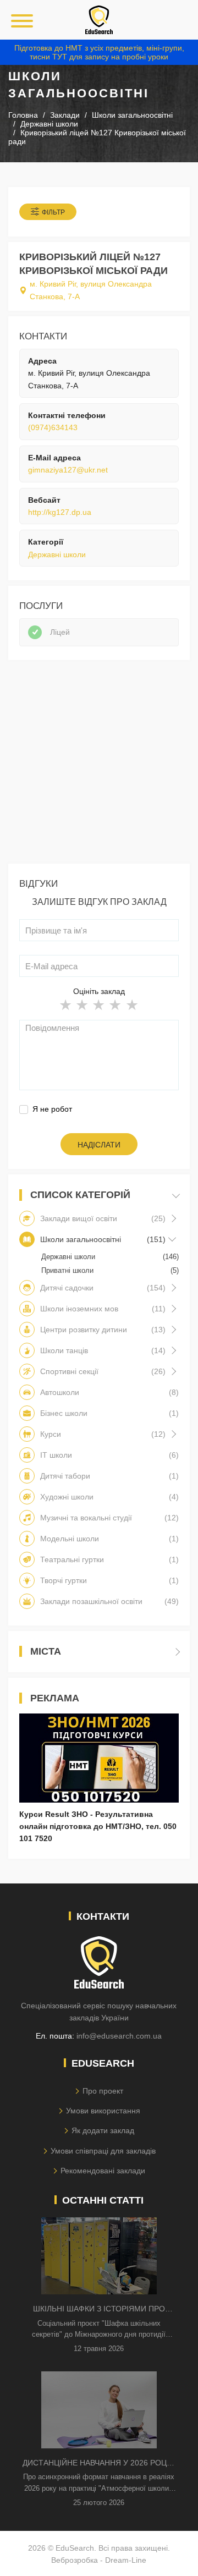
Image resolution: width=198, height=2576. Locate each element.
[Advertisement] (99, 765)
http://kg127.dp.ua (60, 512)
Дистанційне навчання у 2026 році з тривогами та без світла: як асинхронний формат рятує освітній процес (99, 2464)
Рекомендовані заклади (103, 2171)
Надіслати (99, 1145)
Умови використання (103, 2111)
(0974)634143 (53, 427)
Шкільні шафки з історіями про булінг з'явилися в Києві (99, 2309)
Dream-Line (126, 2560)
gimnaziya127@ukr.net (68, 470)
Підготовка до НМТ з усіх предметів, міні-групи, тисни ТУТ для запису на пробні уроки (99, 52)
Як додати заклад (103, 2130)
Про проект (103, 2091)
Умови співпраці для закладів (103, 2151)
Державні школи (57, 554)
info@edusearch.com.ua (119, 2036)
